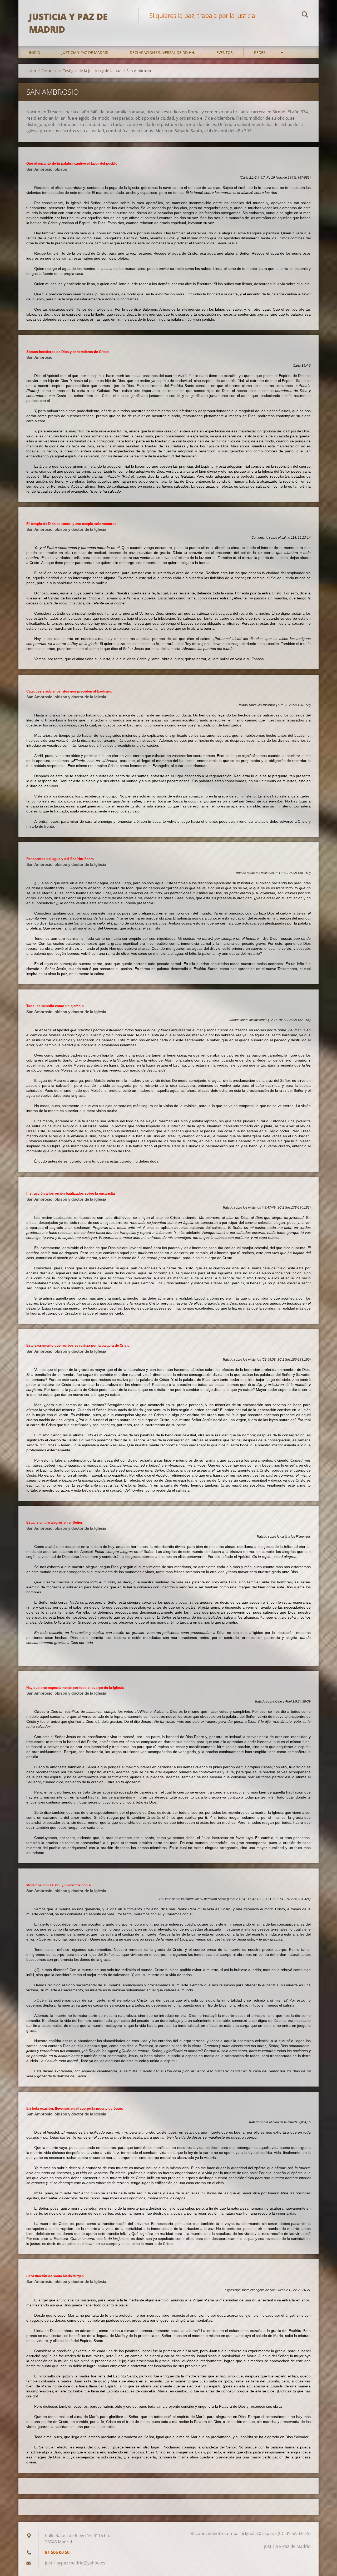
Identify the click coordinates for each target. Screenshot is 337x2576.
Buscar (305, 15)
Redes (260, 52)
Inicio (35, 52)
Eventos (225, 52)
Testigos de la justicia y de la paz (92, 71)
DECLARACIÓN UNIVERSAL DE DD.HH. (162, 52)
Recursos (49, 71)
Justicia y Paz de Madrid (85, 52)
